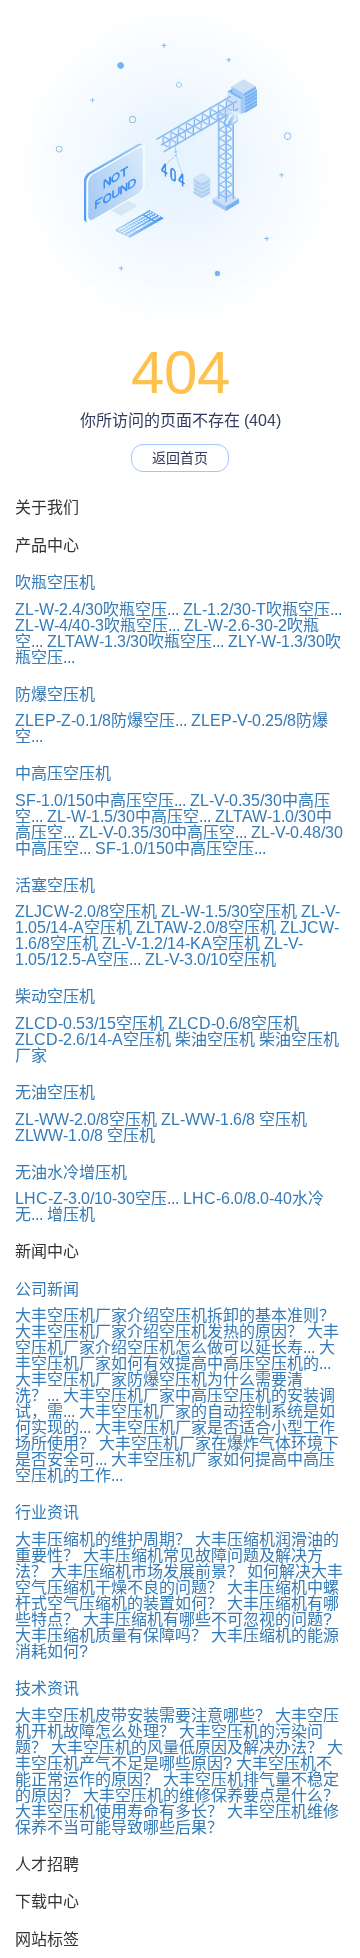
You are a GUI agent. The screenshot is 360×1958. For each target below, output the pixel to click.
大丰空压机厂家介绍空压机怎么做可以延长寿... (177, 1339)
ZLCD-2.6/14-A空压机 (93, 1039)
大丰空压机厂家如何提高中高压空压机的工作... (175, 1467)
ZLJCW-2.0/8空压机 (86, 911)
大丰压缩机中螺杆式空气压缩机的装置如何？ (177, 1595)
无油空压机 (55, 1092)
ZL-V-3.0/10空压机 (210, 959)
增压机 (71, 1214)
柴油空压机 (215, 1039)
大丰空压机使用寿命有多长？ (119, 1811)
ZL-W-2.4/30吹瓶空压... (97, 609)
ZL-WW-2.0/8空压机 (86, 1119)
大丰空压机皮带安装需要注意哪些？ (143, 1715)
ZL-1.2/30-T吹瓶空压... (262, 609)
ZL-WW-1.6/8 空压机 (234, 1119)
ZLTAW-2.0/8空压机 (206, 927)
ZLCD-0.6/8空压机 (233, 1023)
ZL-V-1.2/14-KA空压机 (181, 943)
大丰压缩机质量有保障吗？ (111, 1635)
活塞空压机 (55, 885)
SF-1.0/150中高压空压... (100, 800)
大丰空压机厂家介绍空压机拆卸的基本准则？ (175, 1315)
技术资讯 (47, 1688)
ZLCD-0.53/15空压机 (89, 1023)
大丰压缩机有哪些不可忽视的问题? (207, 1619)
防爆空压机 (55, 694)
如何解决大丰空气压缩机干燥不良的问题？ (179, 1579)
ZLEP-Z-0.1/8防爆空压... (101, 720)
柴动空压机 (55, 996)
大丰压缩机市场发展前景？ (147, 1571)
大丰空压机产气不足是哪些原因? (179, 1755)
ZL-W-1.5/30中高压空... (129, 816)
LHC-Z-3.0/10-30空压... (97, 1198)
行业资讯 (47, 1512)
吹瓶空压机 (55, 582)
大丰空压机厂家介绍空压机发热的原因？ (159, 1331)
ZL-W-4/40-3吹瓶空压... (97, 625)
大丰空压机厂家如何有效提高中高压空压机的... (175, 1355)
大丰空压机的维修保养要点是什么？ (211, 1795)
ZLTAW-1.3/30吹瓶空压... (135, 641)
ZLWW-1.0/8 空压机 (85, 1135)
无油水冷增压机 (71, 1172)
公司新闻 (47, 1289)
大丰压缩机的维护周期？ (103, 1539)
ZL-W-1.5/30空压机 (229, 911)
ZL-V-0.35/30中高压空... (163, 832)
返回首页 (180, 458)
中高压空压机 (63, 773)
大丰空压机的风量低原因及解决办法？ (187, 1747)
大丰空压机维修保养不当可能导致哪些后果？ (177, 1819)
